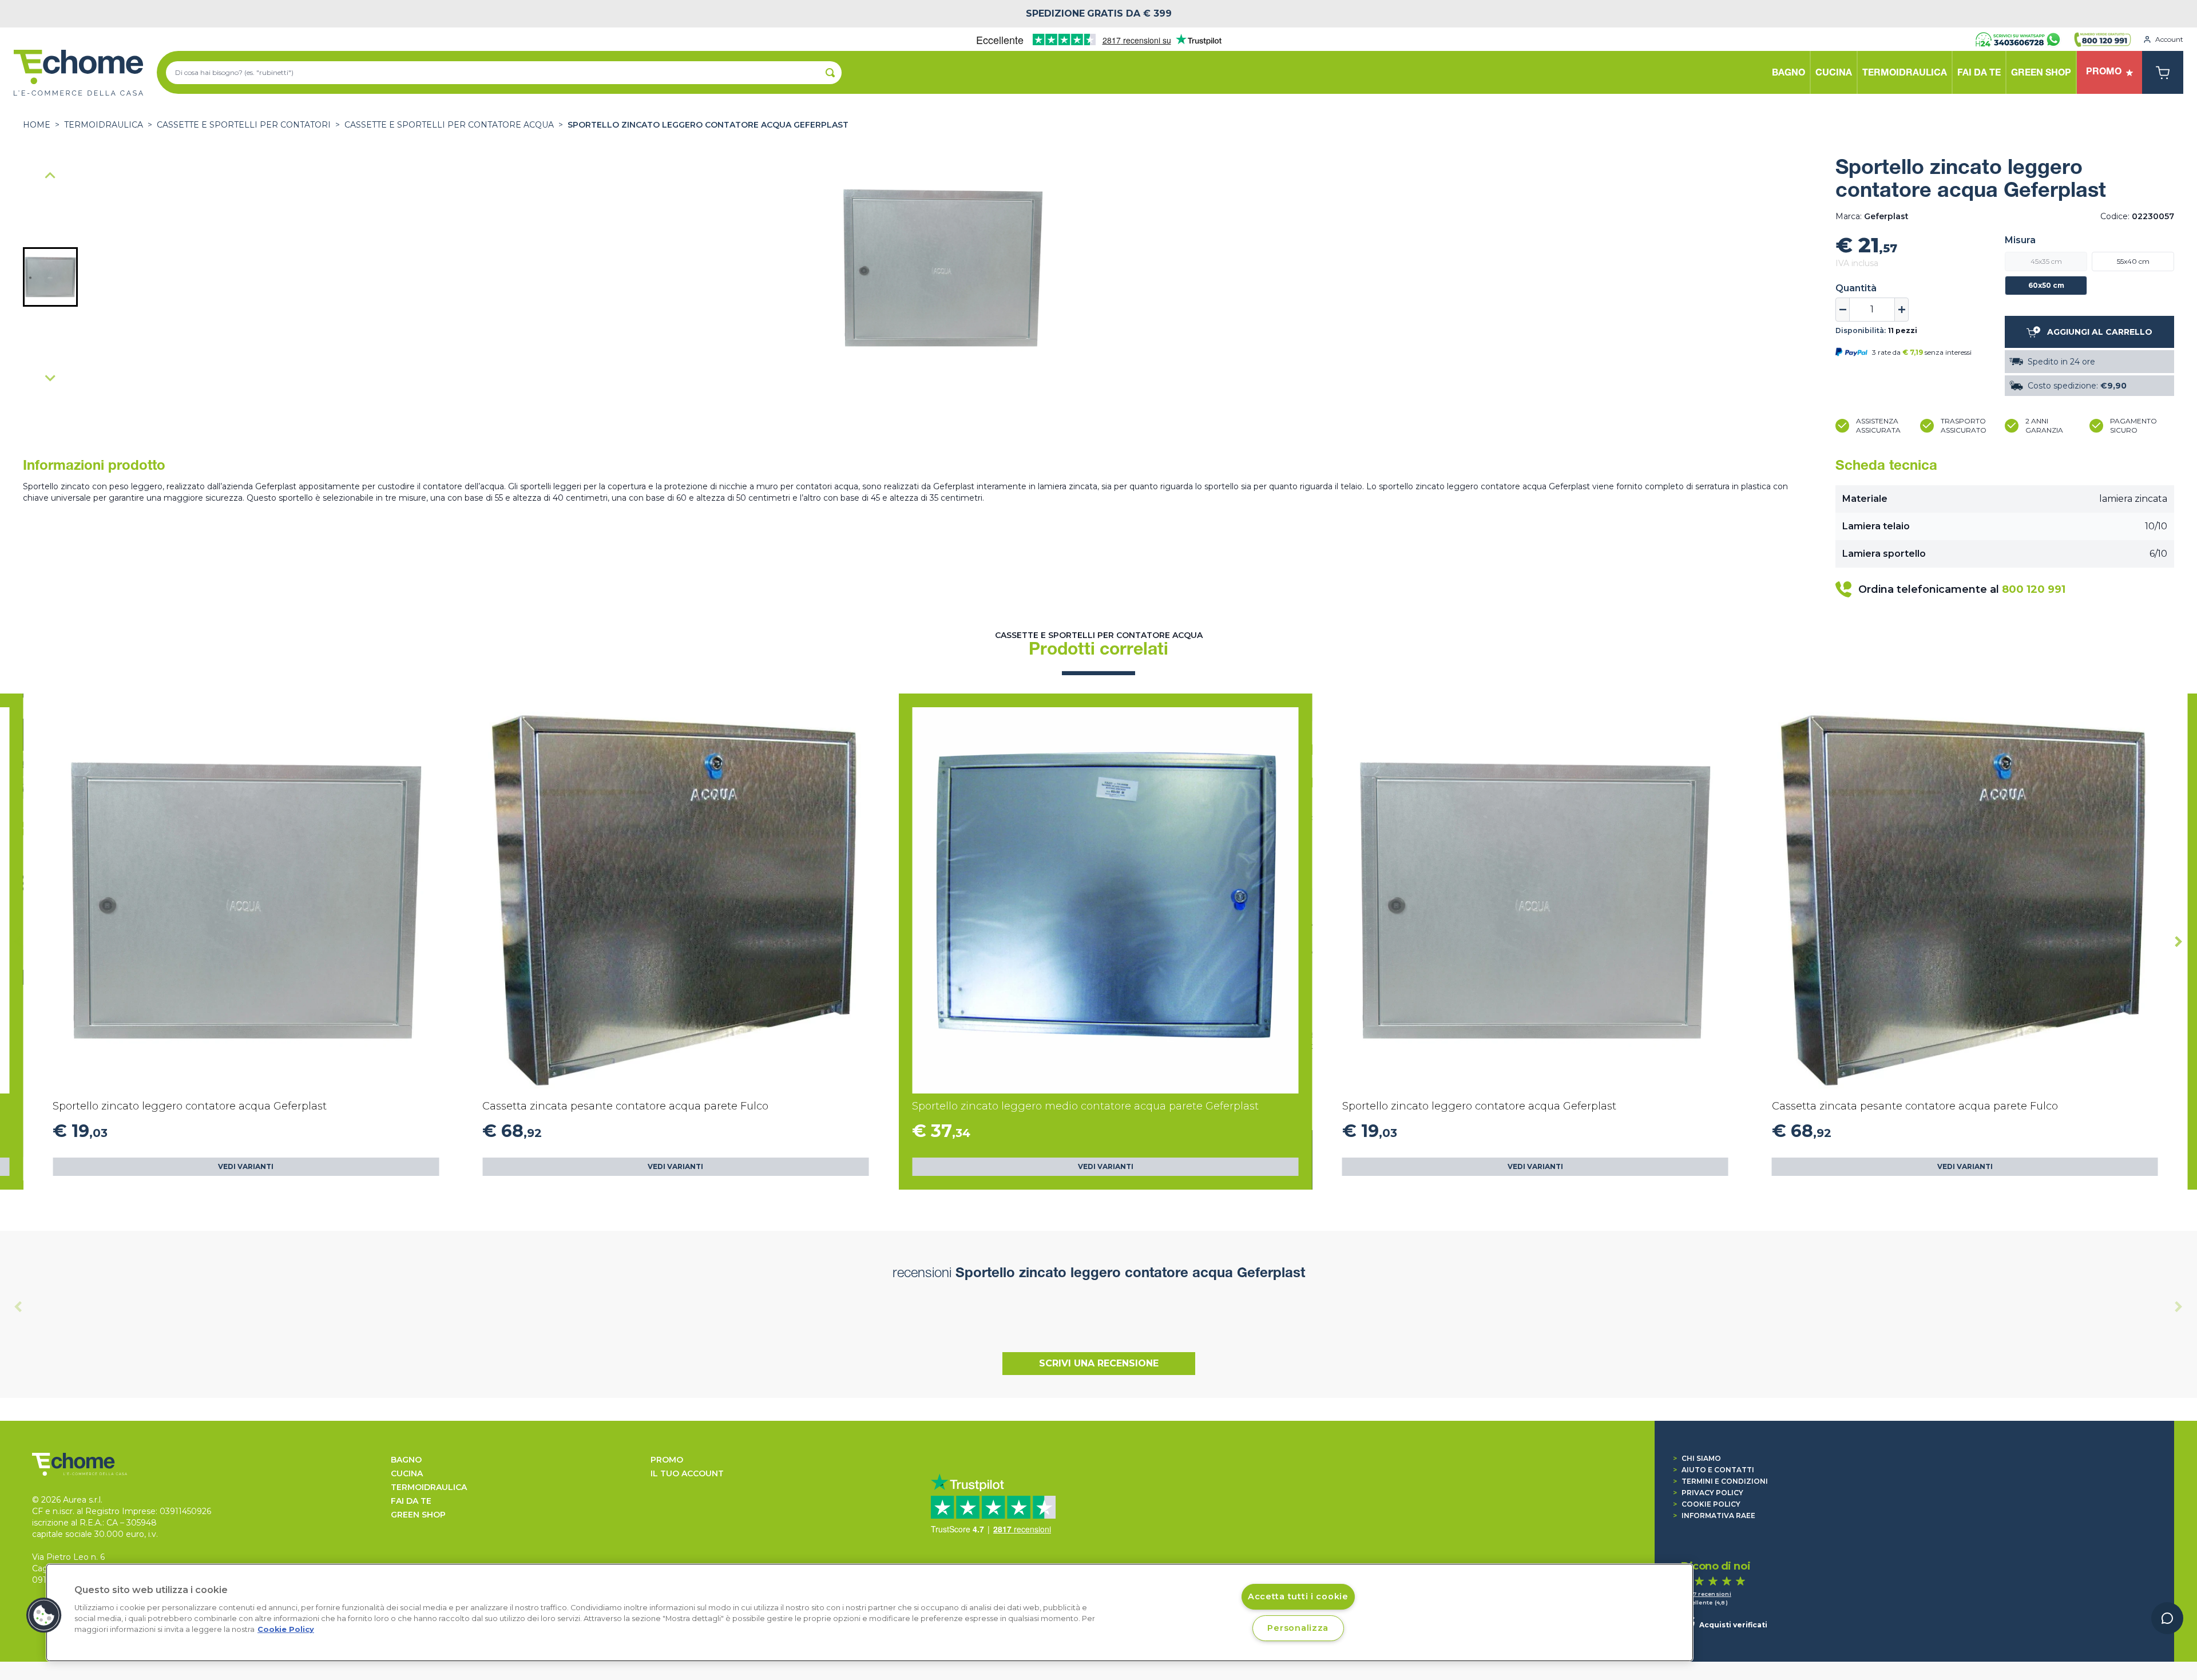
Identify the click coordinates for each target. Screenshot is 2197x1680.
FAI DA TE (411, 1501)
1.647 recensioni (1706, 1594)
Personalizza (1298, 1628)
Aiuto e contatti (1714, 1470)
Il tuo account (687, 1473)
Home (37, 125)
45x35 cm (2046, 261)
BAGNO (406, 1460)
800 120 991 (2034, 589)
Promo (667, 1460)
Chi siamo (1697, 1458)
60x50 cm (2046, 285)
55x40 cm (2133, 261)
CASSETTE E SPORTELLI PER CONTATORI (244, 125)
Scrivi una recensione (1099, 1363)
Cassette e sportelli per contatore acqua (449, 125)
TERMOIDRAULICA (104, 125)
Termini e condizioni (1720, 1481)
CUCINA (407, 1473)
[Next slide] (50, 378)
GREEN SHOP (418, 1515)
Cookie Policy (1707, 1504)
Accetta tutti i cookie (1298, 1596)
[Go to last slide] (18, 942)
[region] (870, 1612)
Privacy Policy (1708, 1493)
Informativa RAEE (1714, 1515)
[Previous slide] (50, 176)
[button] (50, 277)
